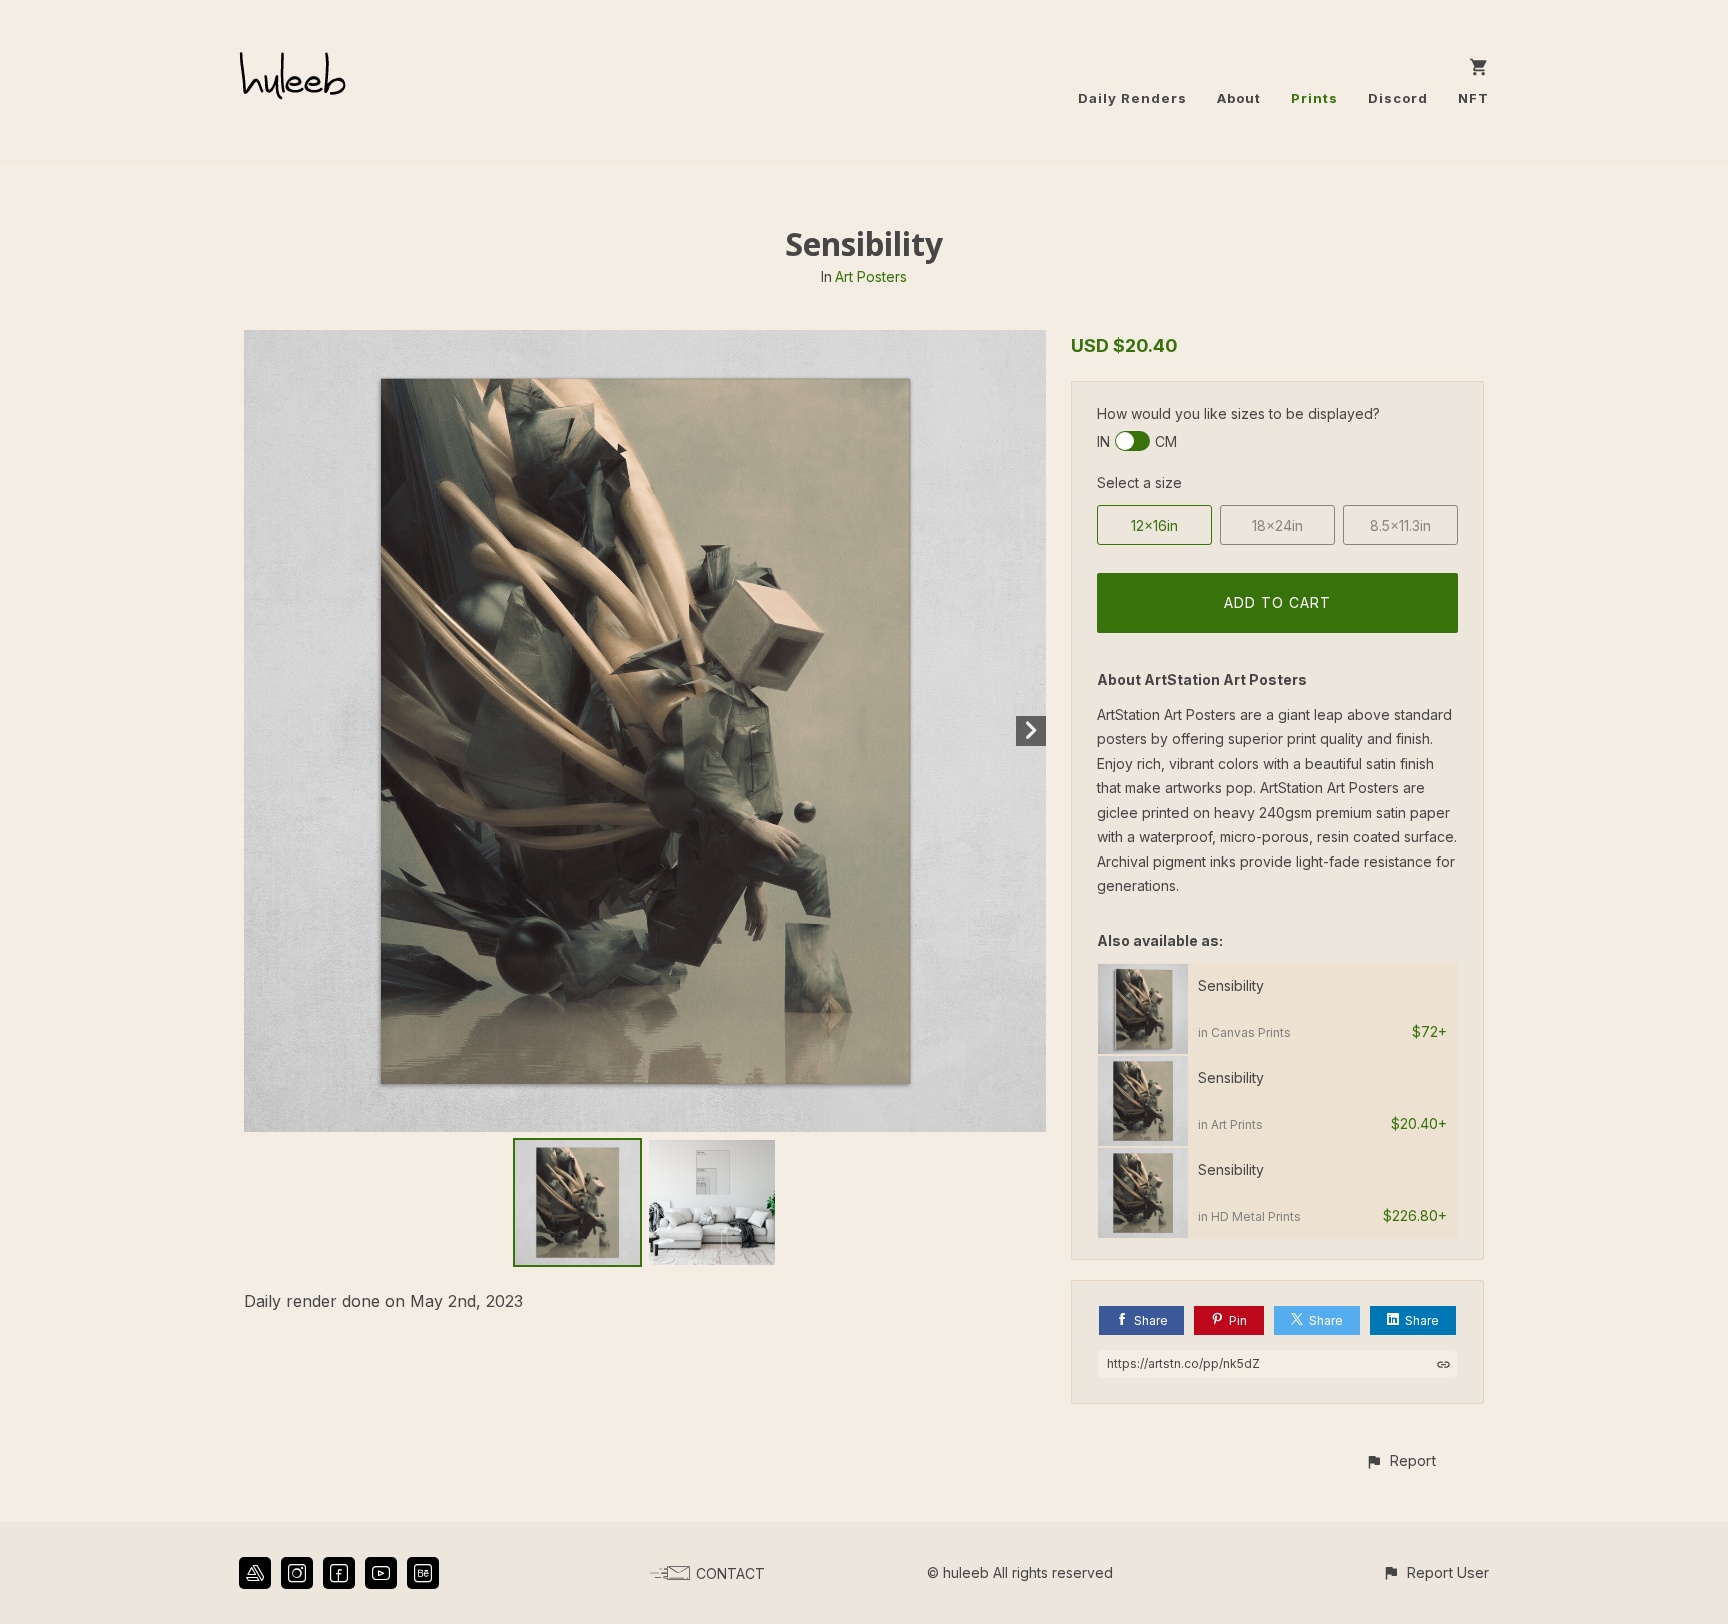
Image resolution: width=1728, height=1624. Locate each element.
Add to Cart (1277, 602)
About (1239, 98)
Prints (1314, 98)
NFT (1473, 98)
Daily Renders (1132, 98)
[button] (1400, 1460)
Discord (1398, 98)
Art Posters (871, 276)
